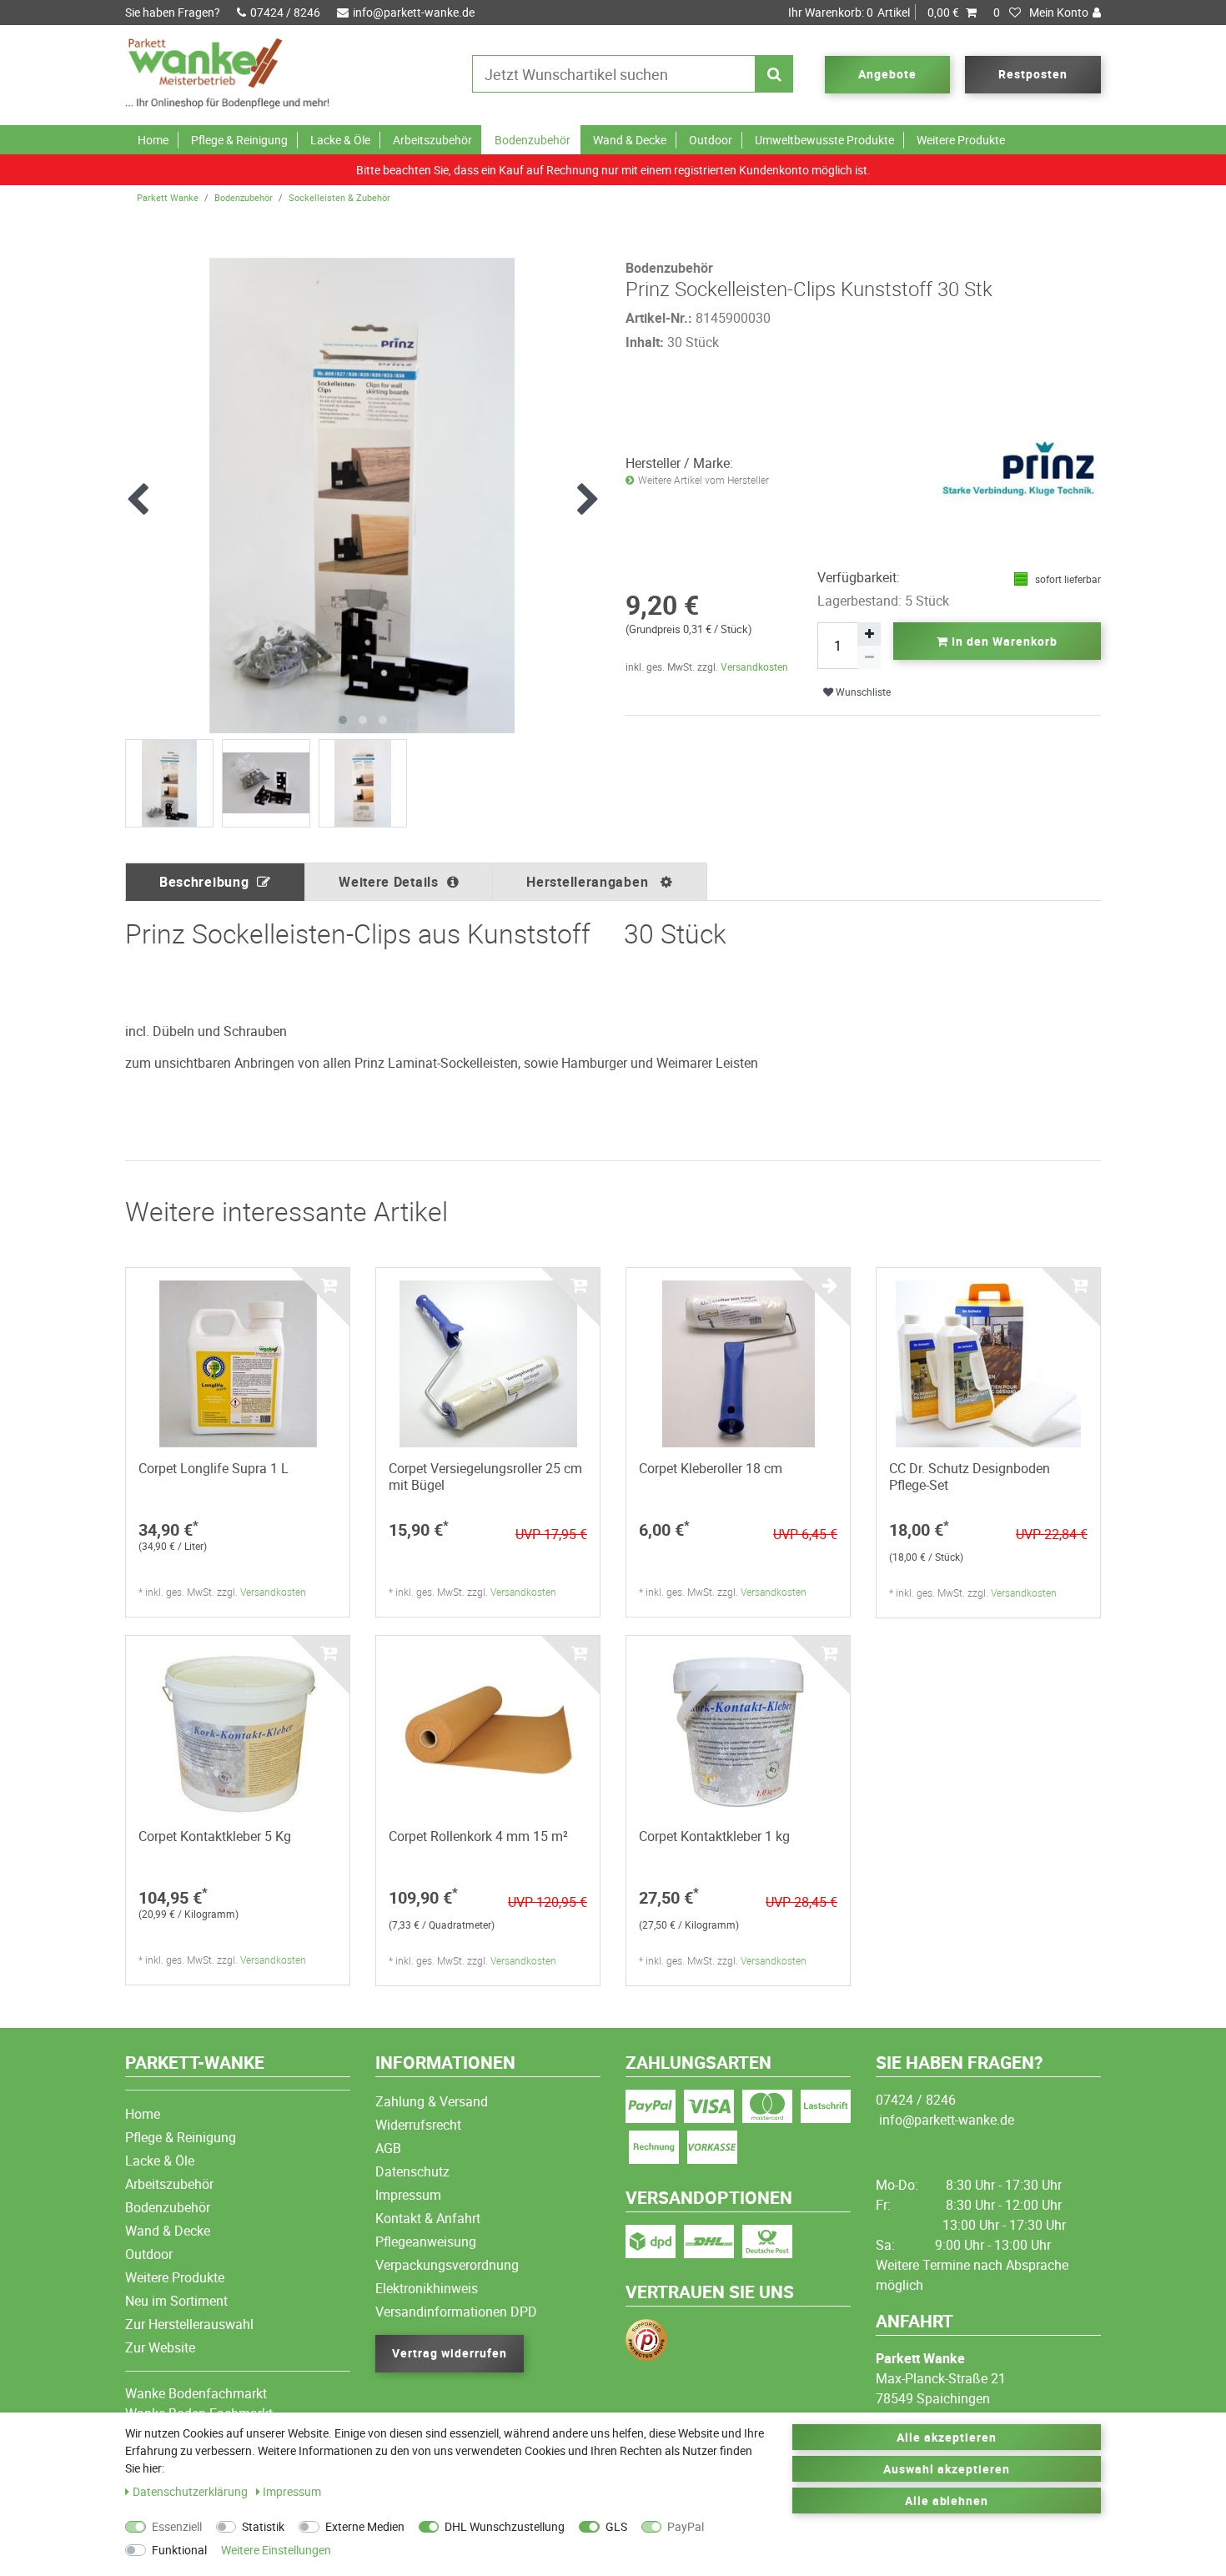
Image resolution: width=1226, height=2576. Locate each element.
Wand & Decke (630, 140)
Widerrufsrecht (418, 2125)
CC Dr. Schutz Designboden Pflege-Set (970, 1477)
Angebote (887, 74)
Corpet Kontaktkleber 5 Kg (215, 1836)
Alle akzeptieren (947, 2437)
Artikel (874, 12)
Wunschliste (862, 692)
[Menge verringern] (869, 657)
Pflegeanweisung (426, 2241)
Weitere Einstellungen (276, 2550)
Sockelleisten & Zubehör (339, 197)
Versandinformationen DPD (456, 2312)
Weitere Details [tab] (389, 882)
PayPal (686, 2526)
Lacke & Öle (340, 140)
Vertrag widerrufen (450, 2353)
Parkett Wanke (168, 197)
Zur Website (160, 2347)
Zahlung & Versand (432, 2101)
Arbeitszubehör (432, 140)
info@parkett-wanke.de (414, 12)
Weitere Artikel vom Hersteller (703, 480)
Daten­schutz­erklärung (191, 2491)
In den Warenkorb (1003, 641)
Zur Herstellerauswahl (189, 2324)
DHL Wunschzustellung (505, 2526)
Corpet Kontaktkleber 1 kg (714, 1836)
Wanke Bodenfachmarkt (196, 2393)
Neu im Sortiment (176, 2301)
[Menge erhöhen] (869, 634)
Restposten (1033, 74)
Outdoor (711, 140)
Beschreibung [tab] (204, 882)
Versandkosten (754, 667)
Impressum (408, 2195)
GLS (616, 2526)
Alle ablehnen (947, 2501)
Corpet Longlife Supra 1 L (214, 1468)
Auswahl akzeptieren (947, 2469)
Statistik (263, 2526)
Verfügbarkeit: (859, 577)
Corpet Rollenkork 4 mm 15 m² (478, 1836)
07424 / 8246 (285, 12)
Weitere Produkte (961, 140)
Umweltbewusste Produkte (824, 140)
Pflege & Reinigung (239, 140)
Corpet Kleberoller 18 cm (711, 1468)
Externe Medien (365, 2526)
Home (153, 140)
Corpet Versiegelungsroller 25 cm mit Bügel (485, 1477)
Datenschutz (412, 2171)
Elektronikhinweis (427, 2288)
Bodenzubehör (533, 140)
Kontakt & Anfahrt (428, 2218)
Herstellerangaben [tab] (589, 882)
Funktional (179, 2550)
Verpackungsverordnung (447, 2265)
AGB (388, 2148)
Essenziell (177, 2526)
